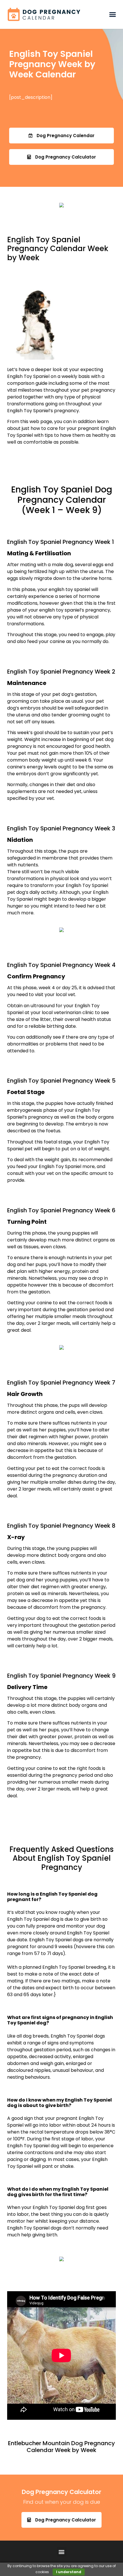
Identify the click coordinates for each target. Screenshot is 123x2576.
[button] (112, 15)
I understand (69, 2572)
